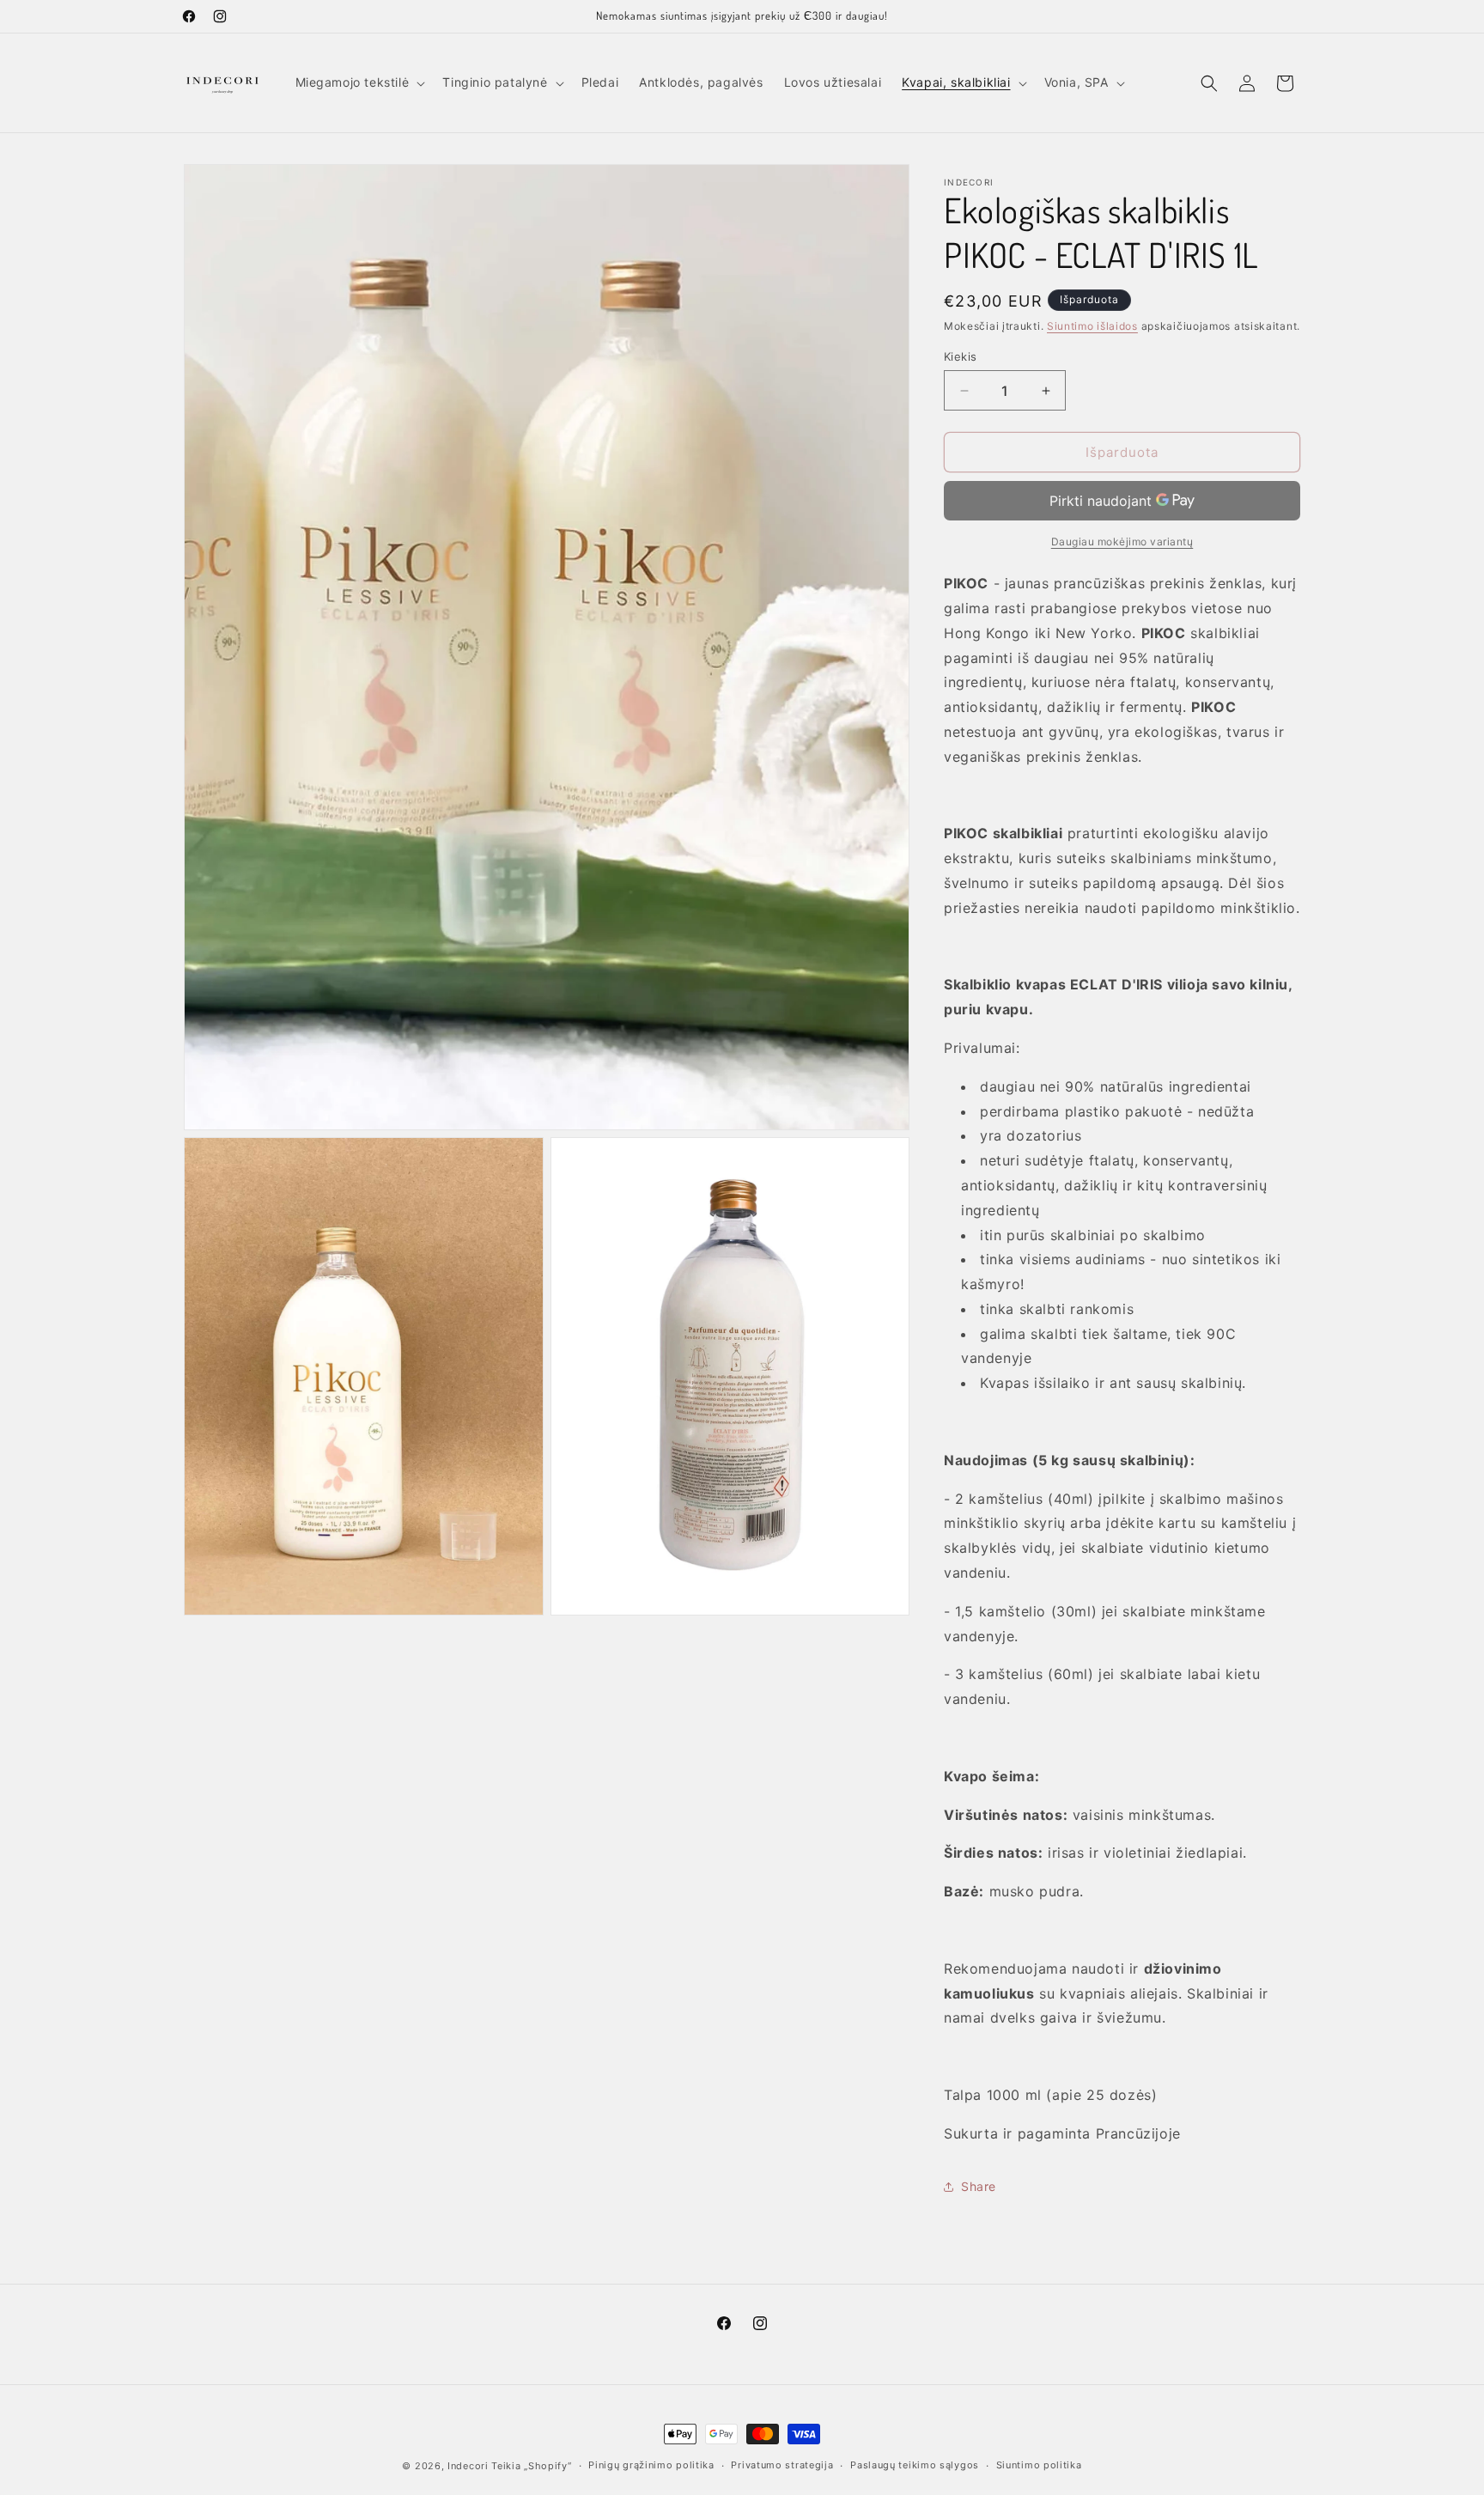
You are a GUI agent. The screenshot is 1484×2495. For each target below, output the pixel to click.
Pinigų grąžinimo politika (651, 2465)
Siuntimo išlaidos (1092, 326)
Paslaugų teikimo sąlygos (915, 2465)
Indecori (468, 2466)
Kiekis (960, 356)
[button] (359, 82)
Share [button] (979, 2186)
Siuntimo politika (1039, 2465)
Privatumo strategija (782, 2465)
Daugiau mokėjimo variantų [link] (1122, 542)
